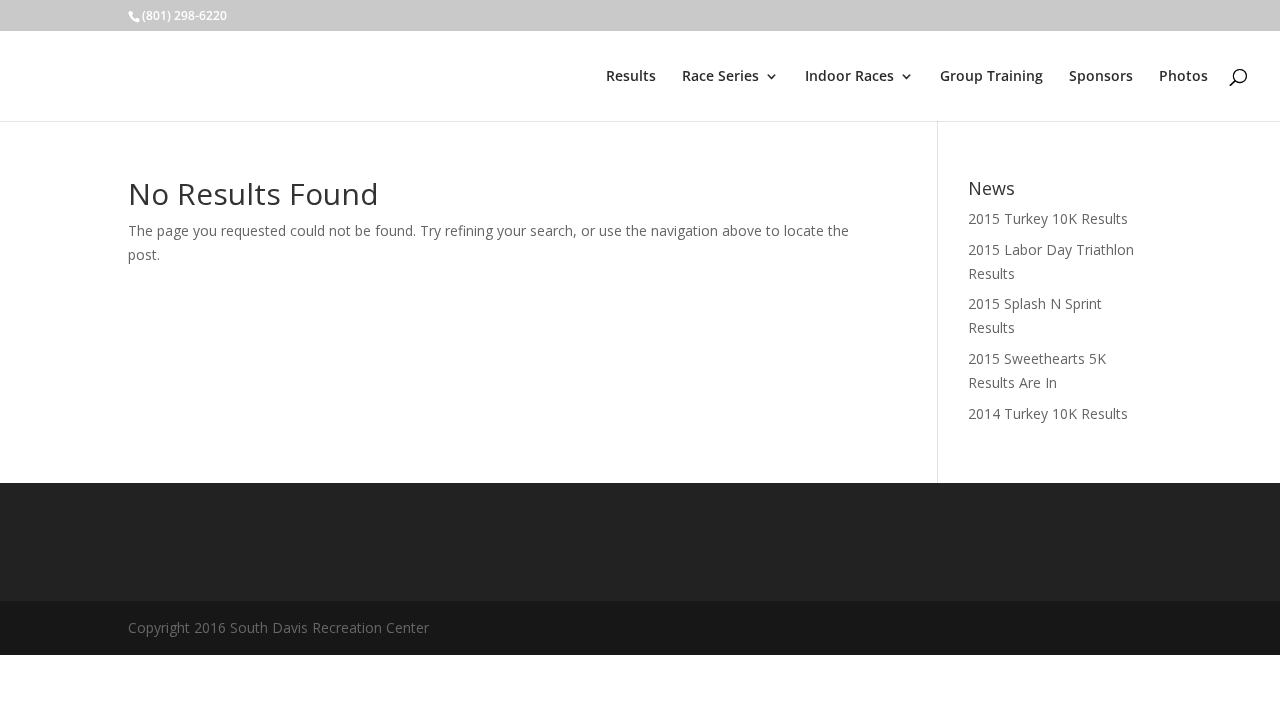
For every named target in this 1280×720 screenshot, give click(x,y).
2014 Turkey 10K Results (1048, 413)
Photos (1183, 77)
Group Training (991, 77)
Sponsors (1101, 77)
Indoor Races (849, 77)
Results (631, 77)
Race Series (720, 77)
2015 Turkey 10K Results (1048, 218)
